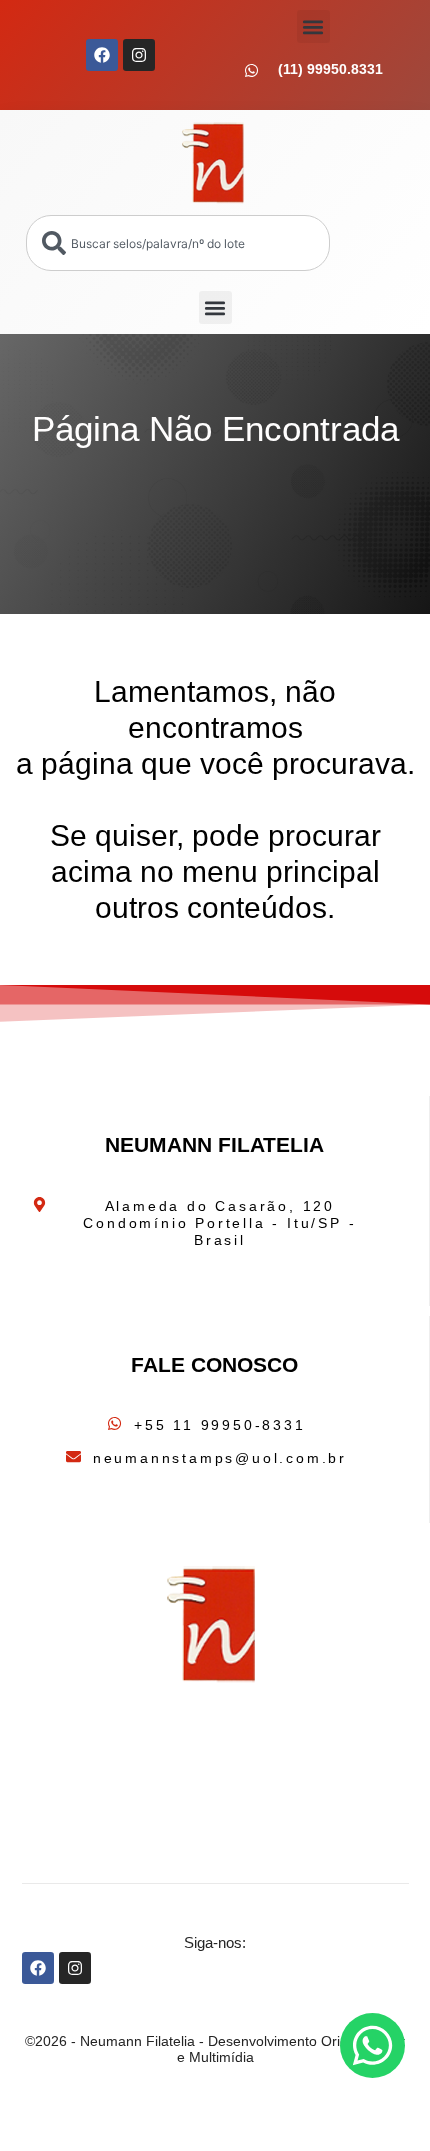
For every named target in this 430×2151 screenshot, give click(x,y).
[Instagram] (139, 55)
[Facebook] (102, 55)
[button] (313, 26)
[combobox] (178, 243)
